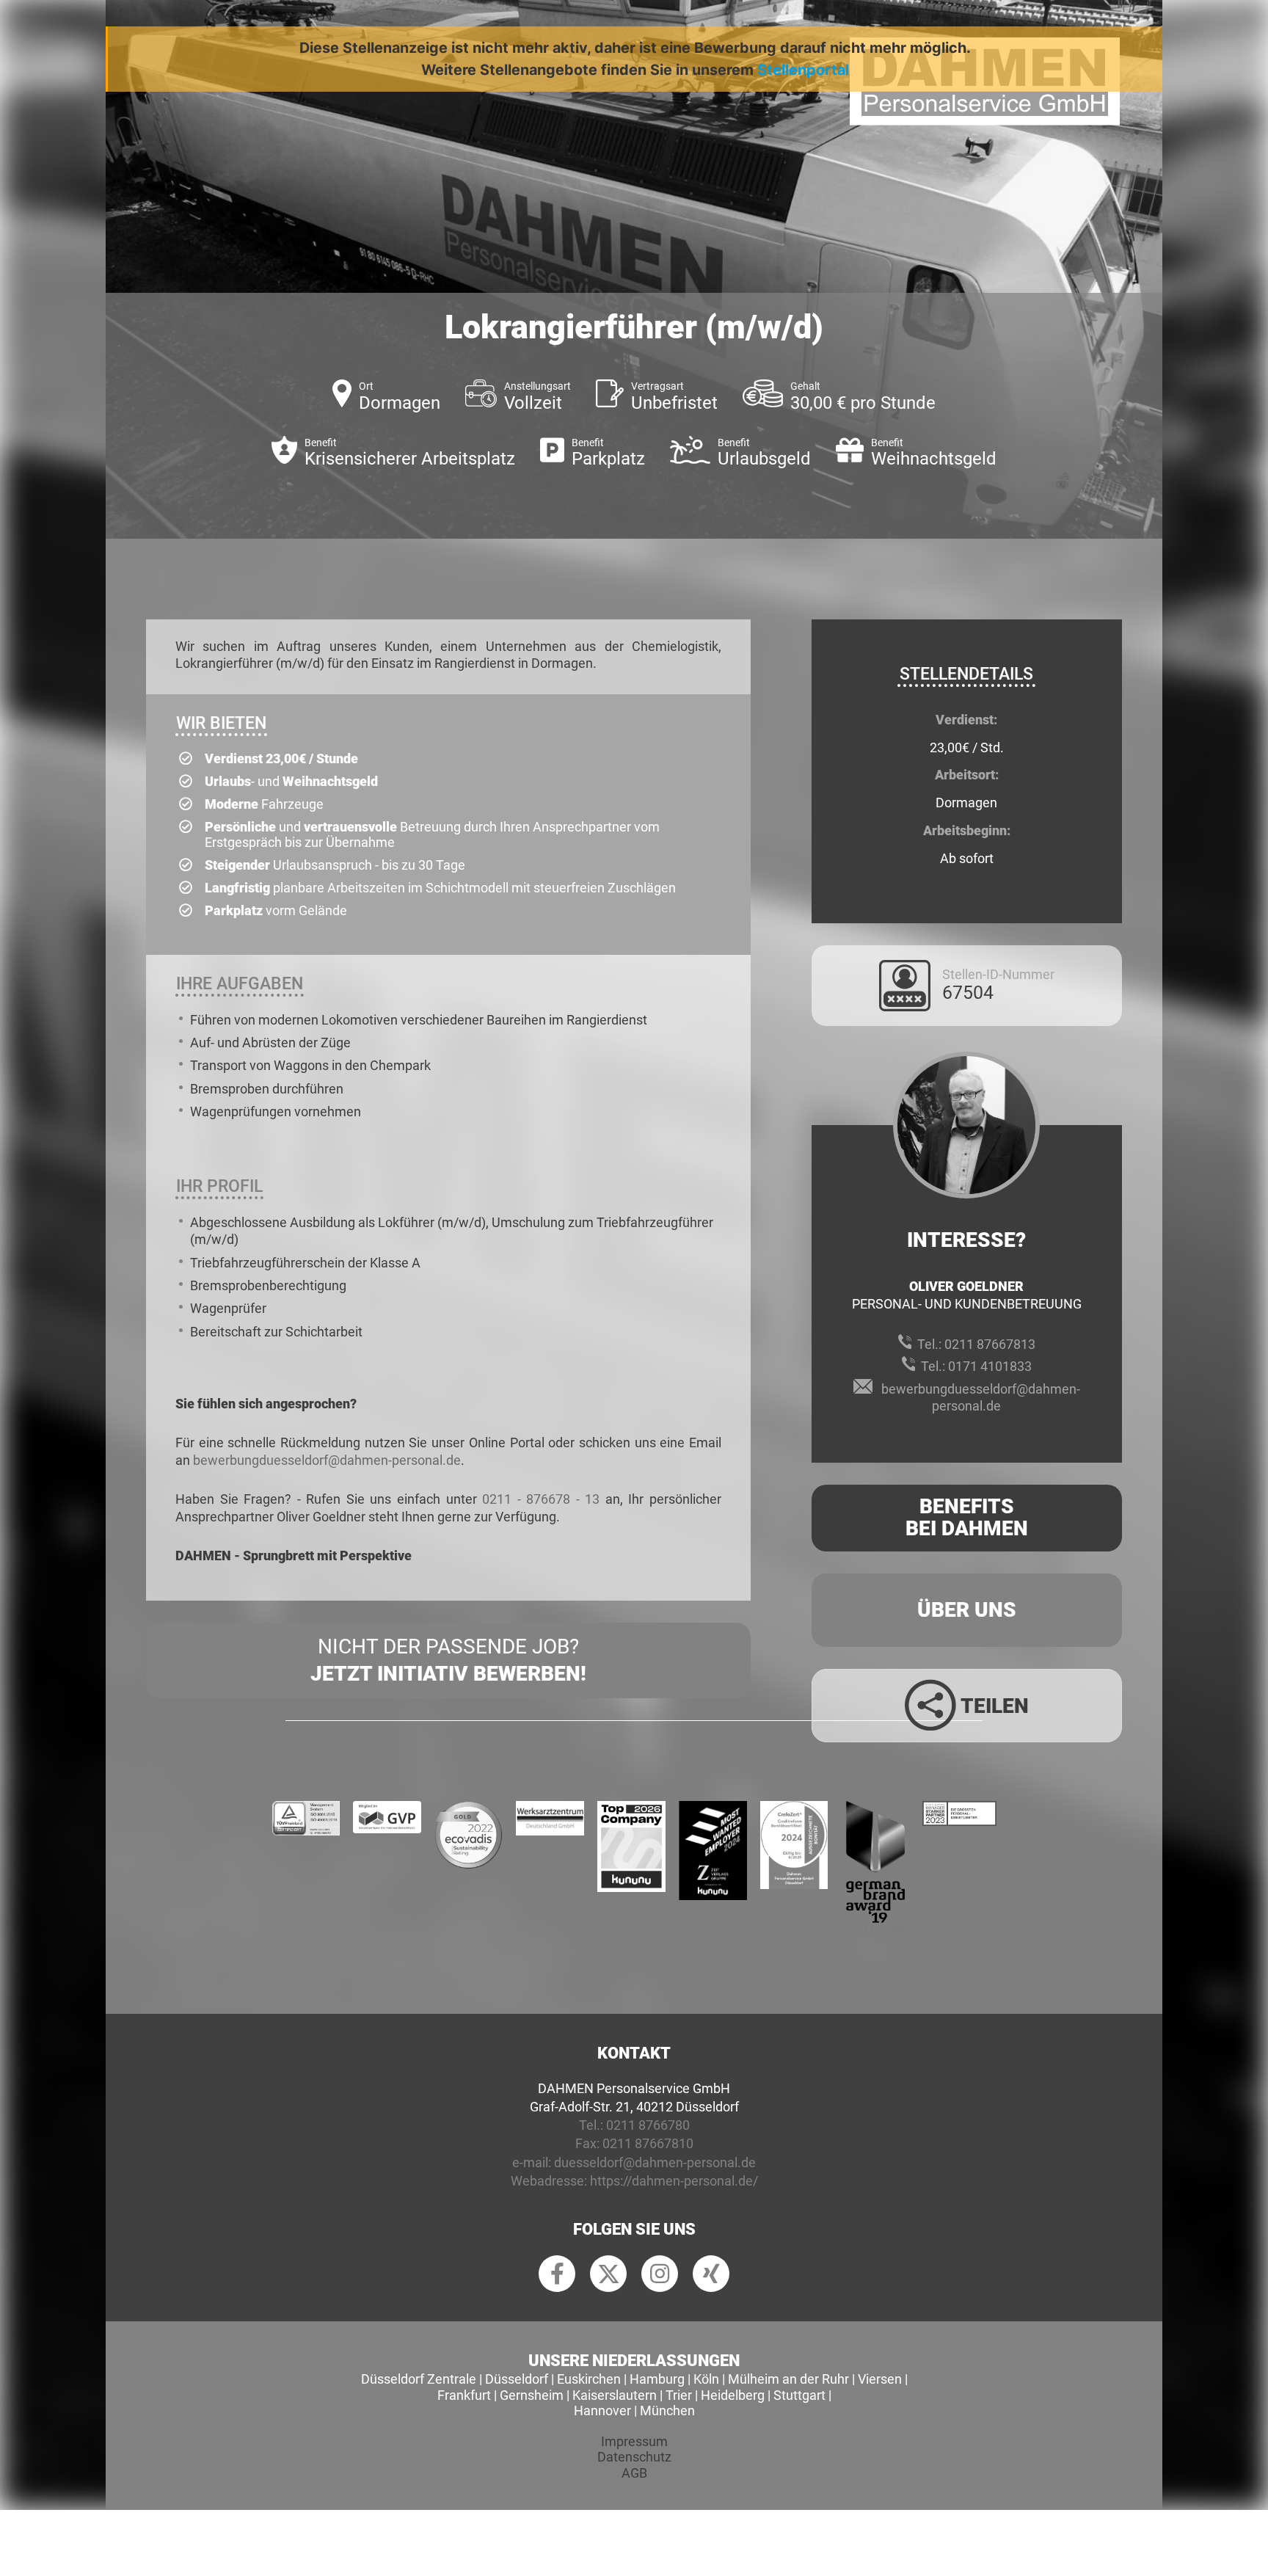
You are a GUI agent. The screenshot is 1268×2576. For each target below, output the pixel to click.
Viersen (880, 2379)
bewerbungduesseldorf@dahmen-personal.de (327, 1460)
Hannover (602, 2411)
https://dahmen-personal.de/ (674, 2181)
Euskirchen (589, 2379)
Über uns (967, 1610)
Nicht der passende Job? (448, 1660)
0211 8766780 (648, 2125)
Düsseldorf (517, 2379)
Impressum (634, 2441)
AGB (634, 2473)
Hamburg (657, 2379)
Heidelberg (733, 2395)
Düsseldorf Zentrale (419, 2379)
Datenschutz (634, 2457)
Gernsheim (532, 2395)
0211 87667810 (648, 2143)
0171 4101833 (990, 1366)
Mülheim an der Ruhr (788, 2379)
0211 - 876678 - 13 (541, 1499)
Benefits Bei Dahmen (967, 1518)
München (667, 2411)
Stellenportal (803, 70)
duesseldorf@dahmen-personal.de (655, 2162)
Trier (679, 2395)
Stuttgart (799, 2395)
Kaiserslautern (615, 2395)
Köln (706, 2379)
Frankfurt (464, 2395)
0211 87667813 (990, 1344)
